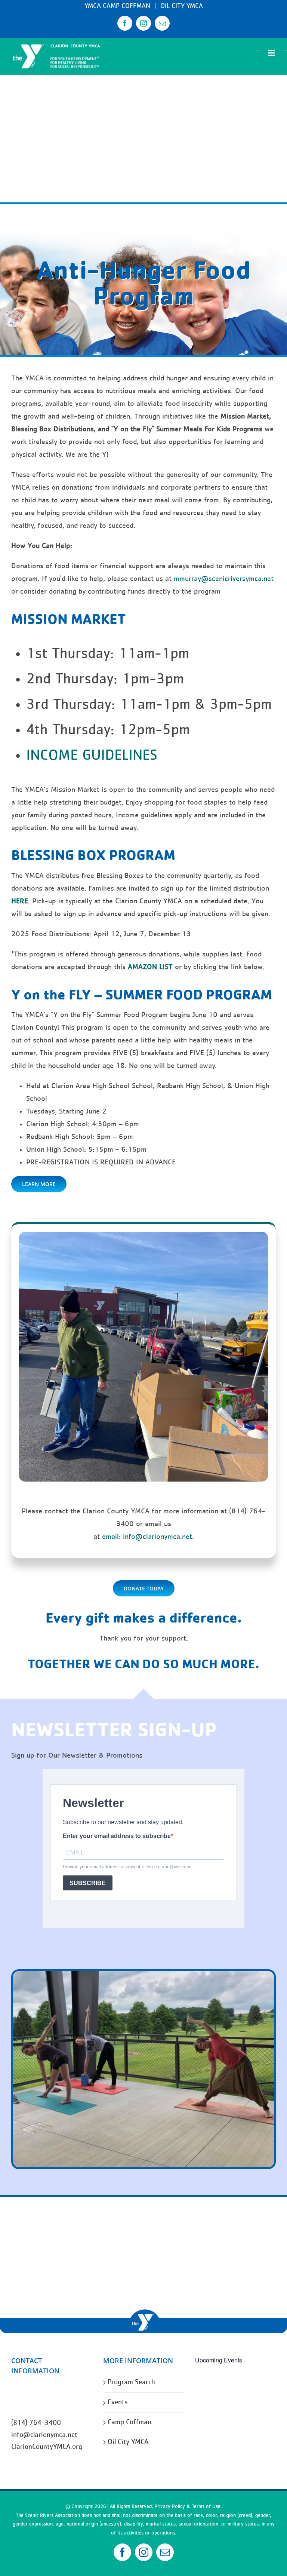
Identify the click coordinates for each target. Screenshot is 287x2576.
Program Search (131, 2382)
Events (118, 2402)
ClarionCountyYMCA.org (47, 2447)
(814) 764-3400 (36, 2423)
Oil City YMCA (128, 2442)
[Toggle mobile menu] (272, 53)
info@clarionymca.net (44, 2435)
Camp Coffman (129, 2422)
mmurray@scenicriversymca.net (224, 579)
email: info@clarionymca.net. (148, 1537)
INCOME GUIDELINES (92, 756)
